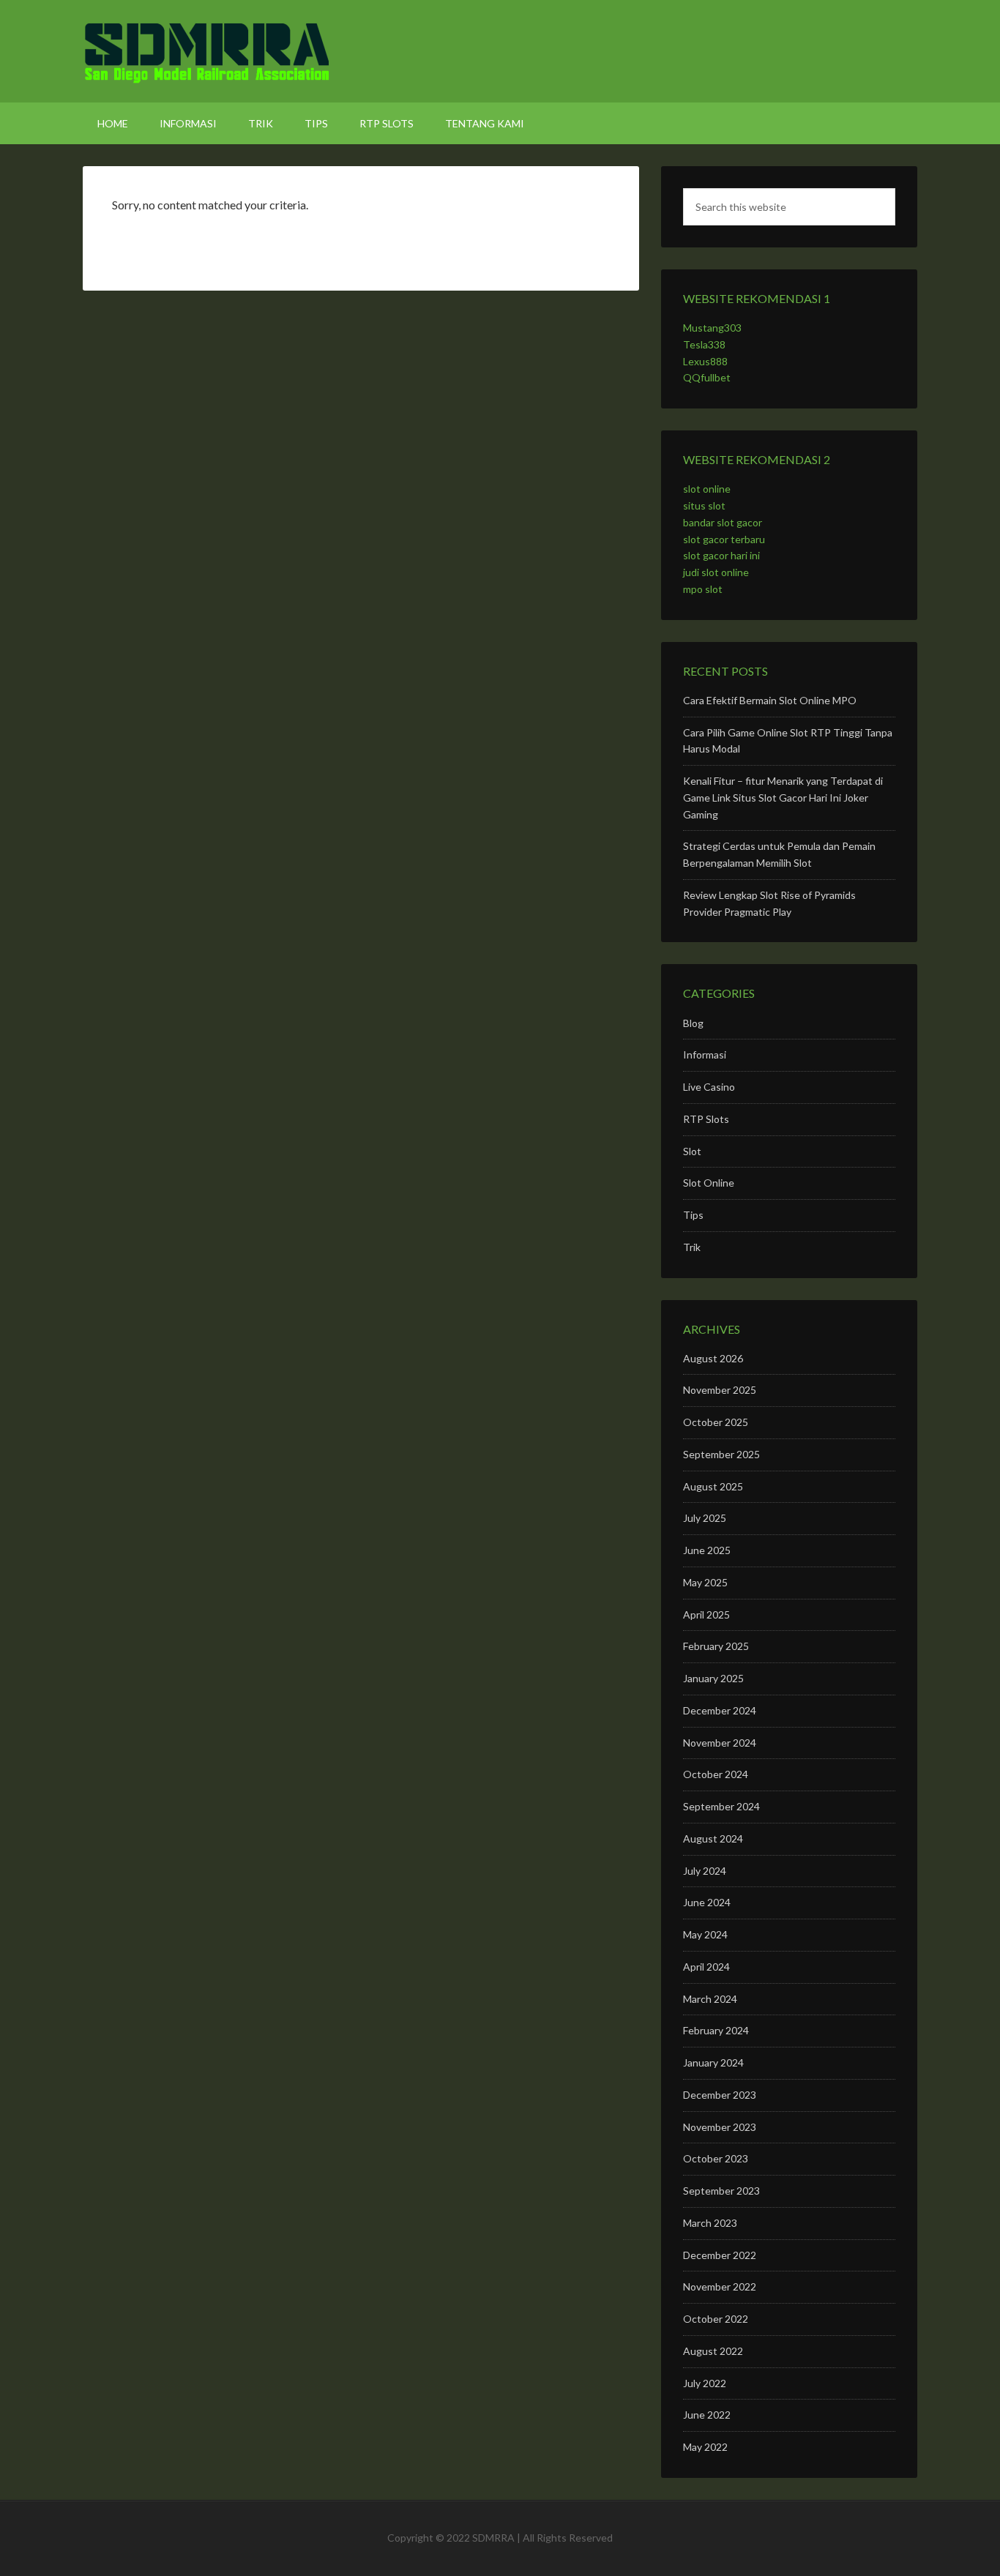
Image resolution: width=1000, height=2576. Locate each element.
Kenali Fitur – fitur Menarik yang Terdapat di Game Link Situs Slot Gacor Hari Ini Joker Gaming (783, 798)
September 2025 (721, 1454)
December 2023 (720, 2095)
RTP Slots (706, 1119)
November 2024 (720, 1743)
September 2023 (721, 2191)
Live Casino (709, 1087)
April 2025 (706, 1614)
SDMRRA (500, 51)
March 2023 (710, 2223)
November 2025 (720, 1390)
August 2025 (713, 1486)
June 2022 (707, 2415)
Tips (693, 1215)
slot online (707, 489)
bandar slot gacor (723, 522)
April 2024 (706, 1967)
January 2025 (713, 1678)
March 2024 (710, 1999)
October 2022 (716, 2319)
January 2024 (713, 2062)
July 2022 (705, 2383)
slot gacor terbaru (724, 539)
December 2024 (720, 1710)
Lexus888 (705, 361)
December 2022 (720, 2255)
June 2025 (707, 1550)
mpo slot (703, 589)
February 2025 (716, 1646)
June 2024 (707, 1902)
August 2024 (713, 1838)
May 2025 (705, 1582)
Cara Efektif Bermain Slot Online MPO (770, 700)
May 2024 (705, 1934)
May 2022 (705, 2447)
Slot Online (709, 1183)
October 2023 (716, 2158)
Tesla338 (704, 344)
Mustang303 (712, 328)
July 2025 (705, 1518)
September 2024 (721, 1806)
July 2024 (705, 1871)
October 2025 (716, 1422)
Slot (692, 1151)
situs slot (704, 505)
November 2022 (720, 2286)
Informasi (705, 1054)
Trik (692, 1247)
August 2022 (713, 2351)
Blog (693, 1023)
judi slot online (716, 572)
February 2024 (716, 2030)
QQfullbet (707, 377)
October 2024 (716, 1774)
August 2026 (713, 1358)
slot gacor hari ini (721, 555)
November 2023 (720, 2127)
